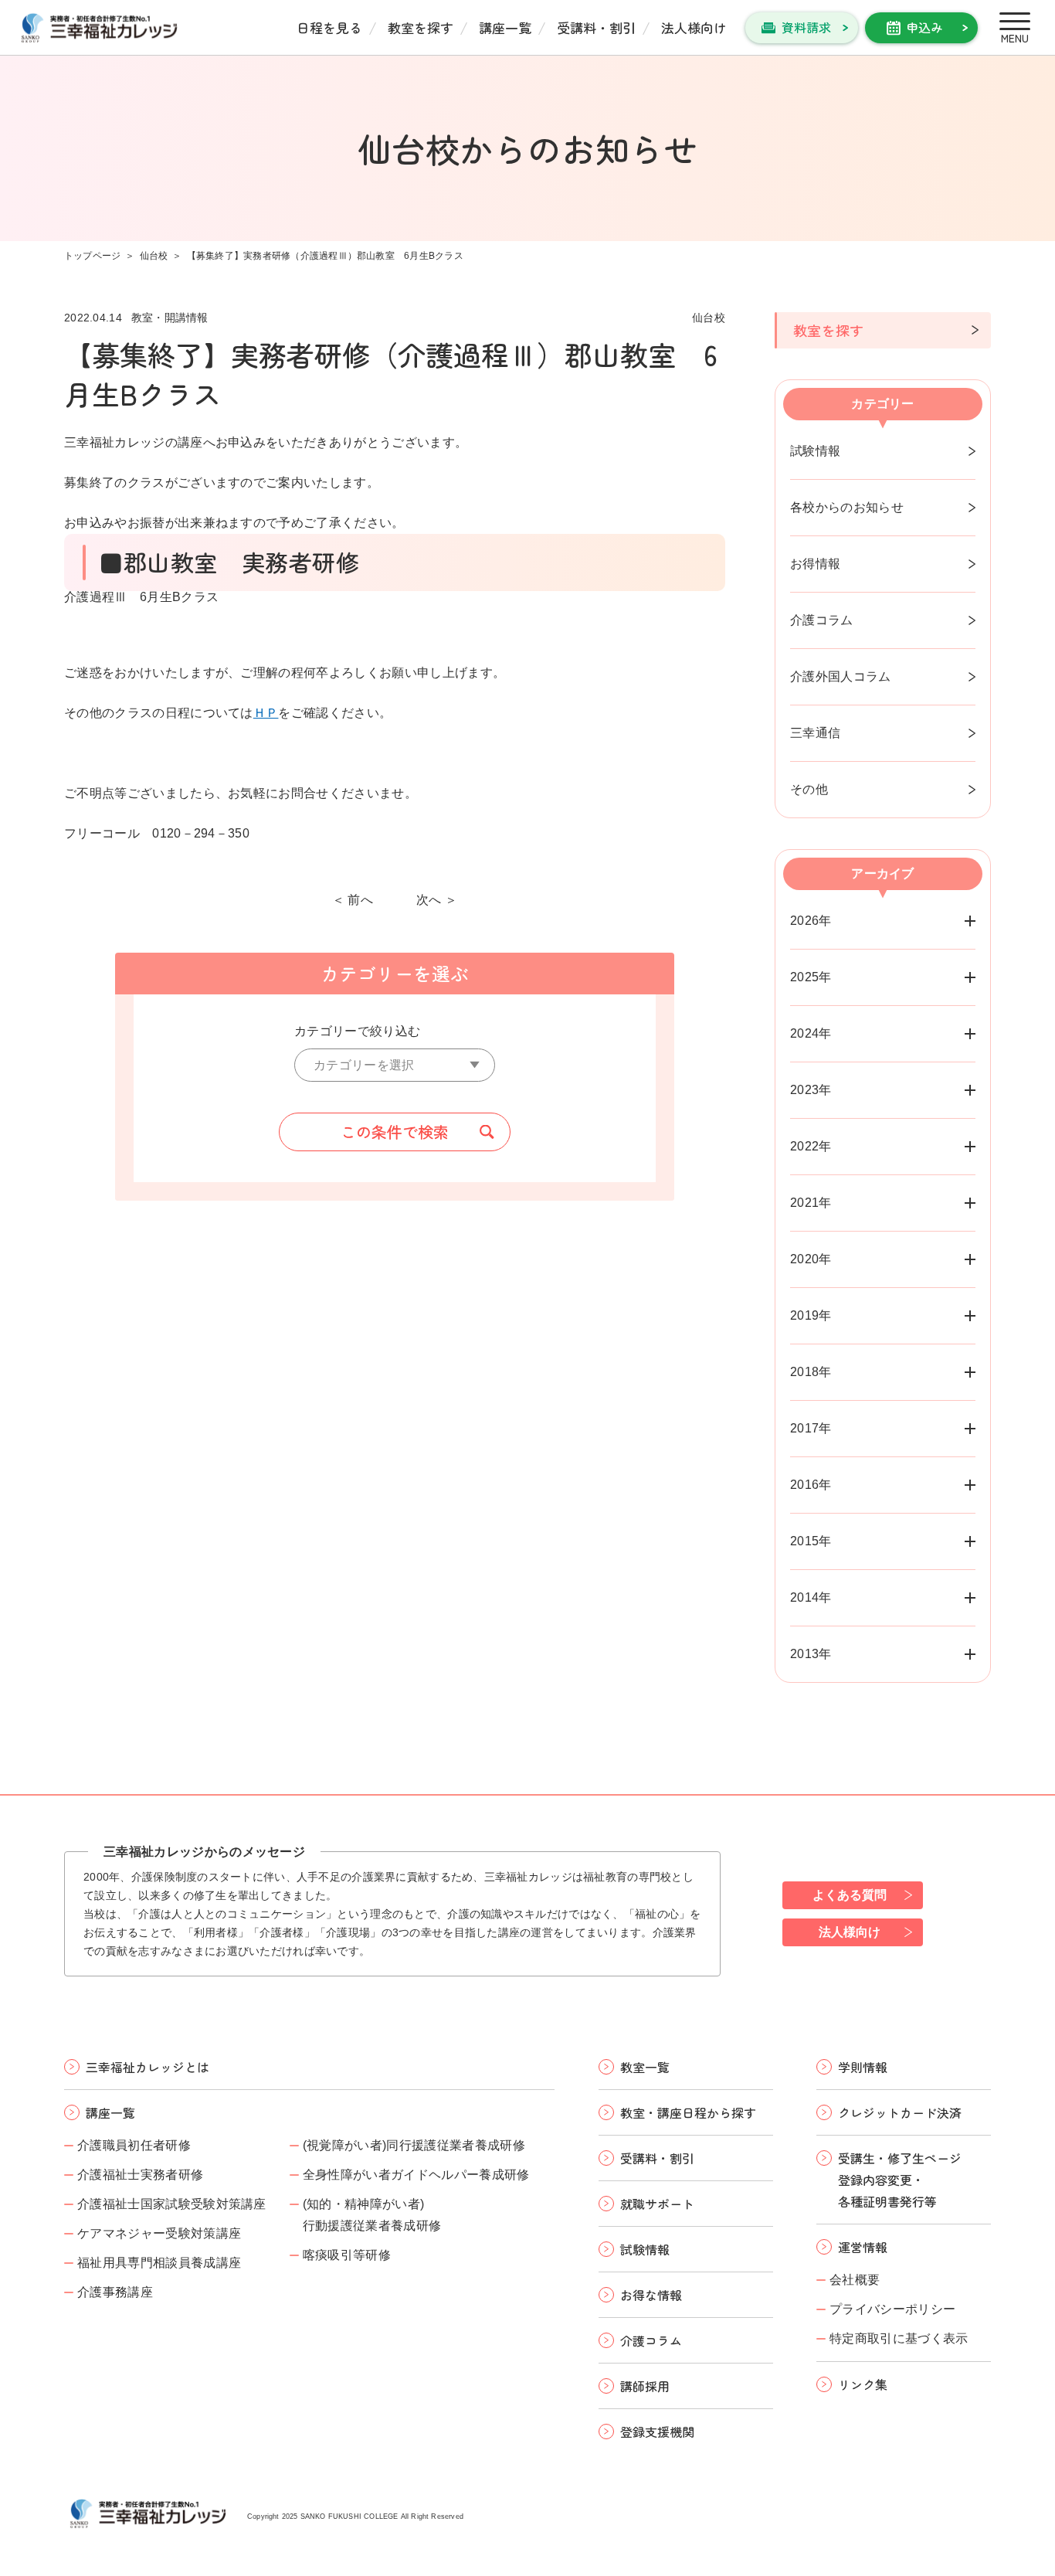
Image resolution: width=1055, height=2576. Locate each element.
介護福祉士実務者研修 (140, 2175)
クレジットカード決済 (900, 2112)
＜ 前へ (353, 900)
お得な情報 (651, 2295)
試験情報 (815, 451)
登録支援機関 (657, 2432)
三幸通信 (815, 733)
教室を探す (421, 27)
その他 (809, 789)
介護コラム (822, 620)
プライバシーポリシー (892, 2309)
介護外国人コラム (841, 676)
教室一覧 (645, 2067)
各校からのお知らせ (847, 507)
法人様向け (694, 27)
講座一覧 (505, 27)
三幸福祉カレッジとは (148, 2067)
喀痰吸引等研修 (347, 2255)
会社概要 (855, 2280)
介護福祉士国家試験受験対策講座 (172, 2204)
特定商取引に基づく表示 (899, 2338)
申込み (924, 27)
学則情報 (863, 2067)
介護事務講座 (115, 2292)
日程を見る (329, 27)
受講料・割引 (596, 27)
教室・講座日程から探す (688, 2112)
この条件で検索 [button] (395, 1132)
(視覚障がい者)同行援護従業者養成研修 (414, 2145)
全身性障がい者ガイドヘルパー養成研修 (416, 2175)
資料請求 (806, 27)
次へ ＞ (437, 900)
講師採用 (645, 2386)
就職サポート (657, 2204)
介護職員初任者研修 (134, 2145)
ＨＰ (266, 713)
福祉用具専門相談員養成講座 (159, 2263)
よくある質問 (850, 1895)
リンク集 (863, 2384)
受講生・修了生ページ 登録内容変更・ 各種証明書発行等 (900, 2180)
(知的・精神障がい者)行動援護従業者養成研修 (372, 2215)
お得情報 (815, 564)
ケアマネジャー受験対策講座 (159, 2233)
